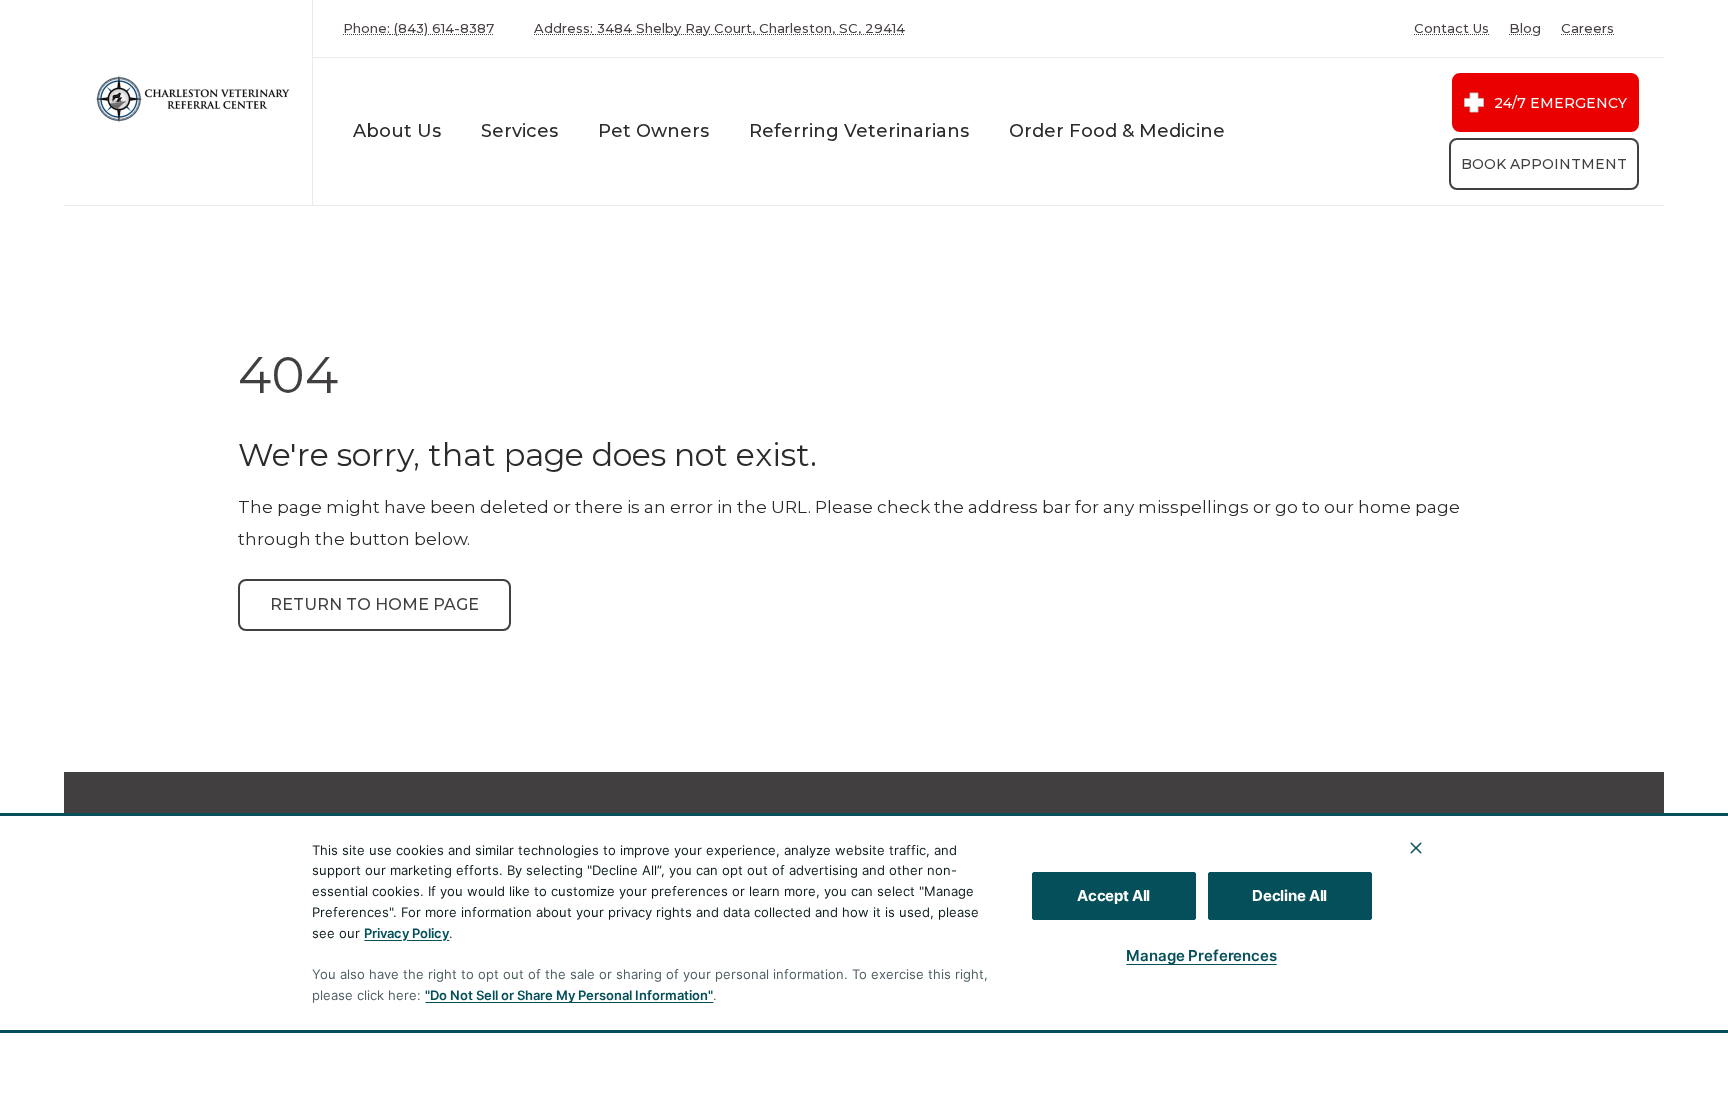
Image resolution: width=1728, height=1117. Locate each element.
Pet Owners (653, 131)
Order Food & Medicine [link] (1117, 131)
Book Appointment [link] (1544, 164)
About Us (397, 131)
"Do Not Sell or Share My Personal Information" (569, 995)
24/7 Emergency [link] (1560, 103)
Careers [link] (1587, 28)
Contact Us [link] (1451, 28)
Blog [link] (1525, 28)
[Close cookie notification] (1416, 848)
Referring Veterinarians (859, 131)
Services (519, 131)
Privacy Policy (406, 933)
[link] (193, 98)
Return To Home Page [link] (374, 604)
